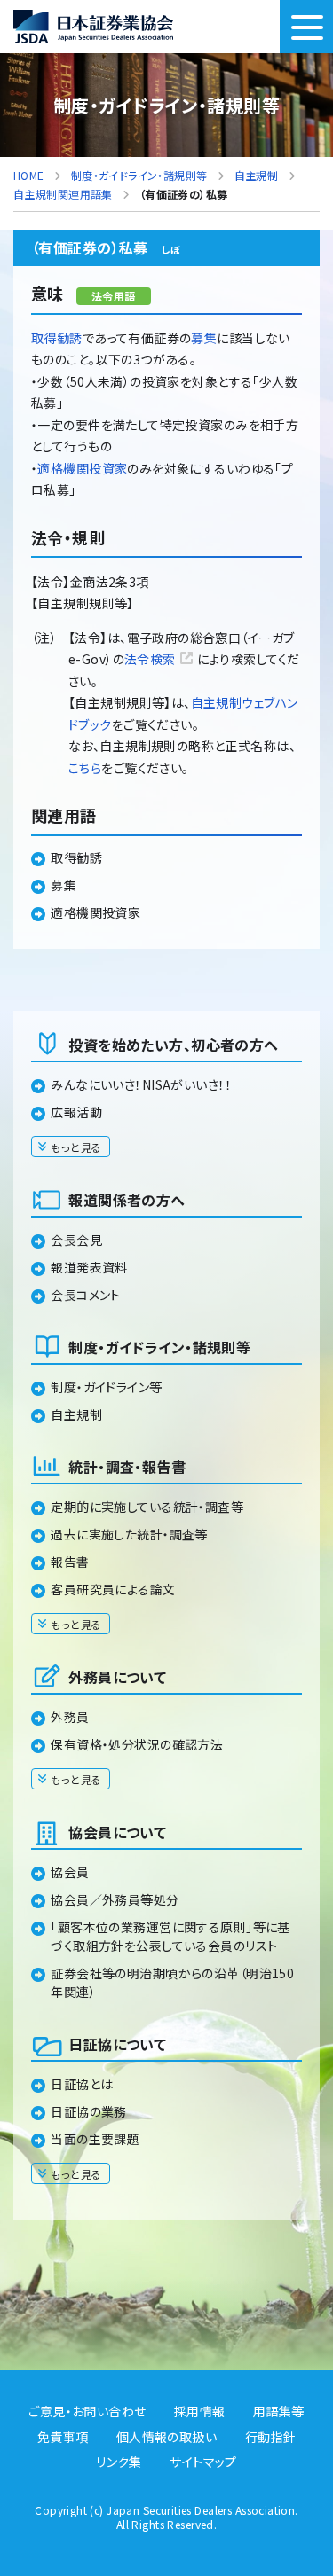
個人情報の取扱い (166, 2437)
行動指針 (271, 2437)
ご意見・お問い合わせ (87, 2411)
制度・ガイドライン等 (106, 1387)
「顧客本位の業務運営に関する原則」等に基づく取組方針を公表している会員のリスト (170, 1936)
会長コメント (86, 1295)
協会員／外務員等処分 (115, 1899)
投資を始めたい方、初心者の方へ (173, 1045)
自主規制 (76, 1414)
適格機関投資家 (82, 468)
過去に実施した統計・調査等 (129, 1534)
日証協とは (82, 2084)
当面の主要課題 (95, 2139)
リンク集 (119, 2462)
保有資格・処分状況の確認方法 (137, 1744)
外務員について (117, 1677)
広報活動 (76, 1112)
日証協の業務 (89, 2111)
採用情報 (200, 2411)
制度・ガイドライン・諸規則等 (159, 1347)
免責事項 (63, 2437)
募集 (204, 338)
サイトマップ (203, 2462)
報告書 (70, 1562)
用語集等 (279, 2411)
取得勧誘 (57, 338)
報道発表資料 (89, 1267)
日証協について (117, 2044)
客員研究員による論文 (113, 1589)
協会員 (70, 1872)
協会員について (117, 1832)
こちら (85, 768)
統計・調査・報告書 (127, 1467)
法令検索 (150, 659)
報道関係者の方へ (127, 1200)
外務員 (70, 1717)
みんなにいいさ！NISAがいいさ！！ (141, 1084)
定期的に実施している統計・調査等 (147, 1507)
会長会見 (76, 1240)
